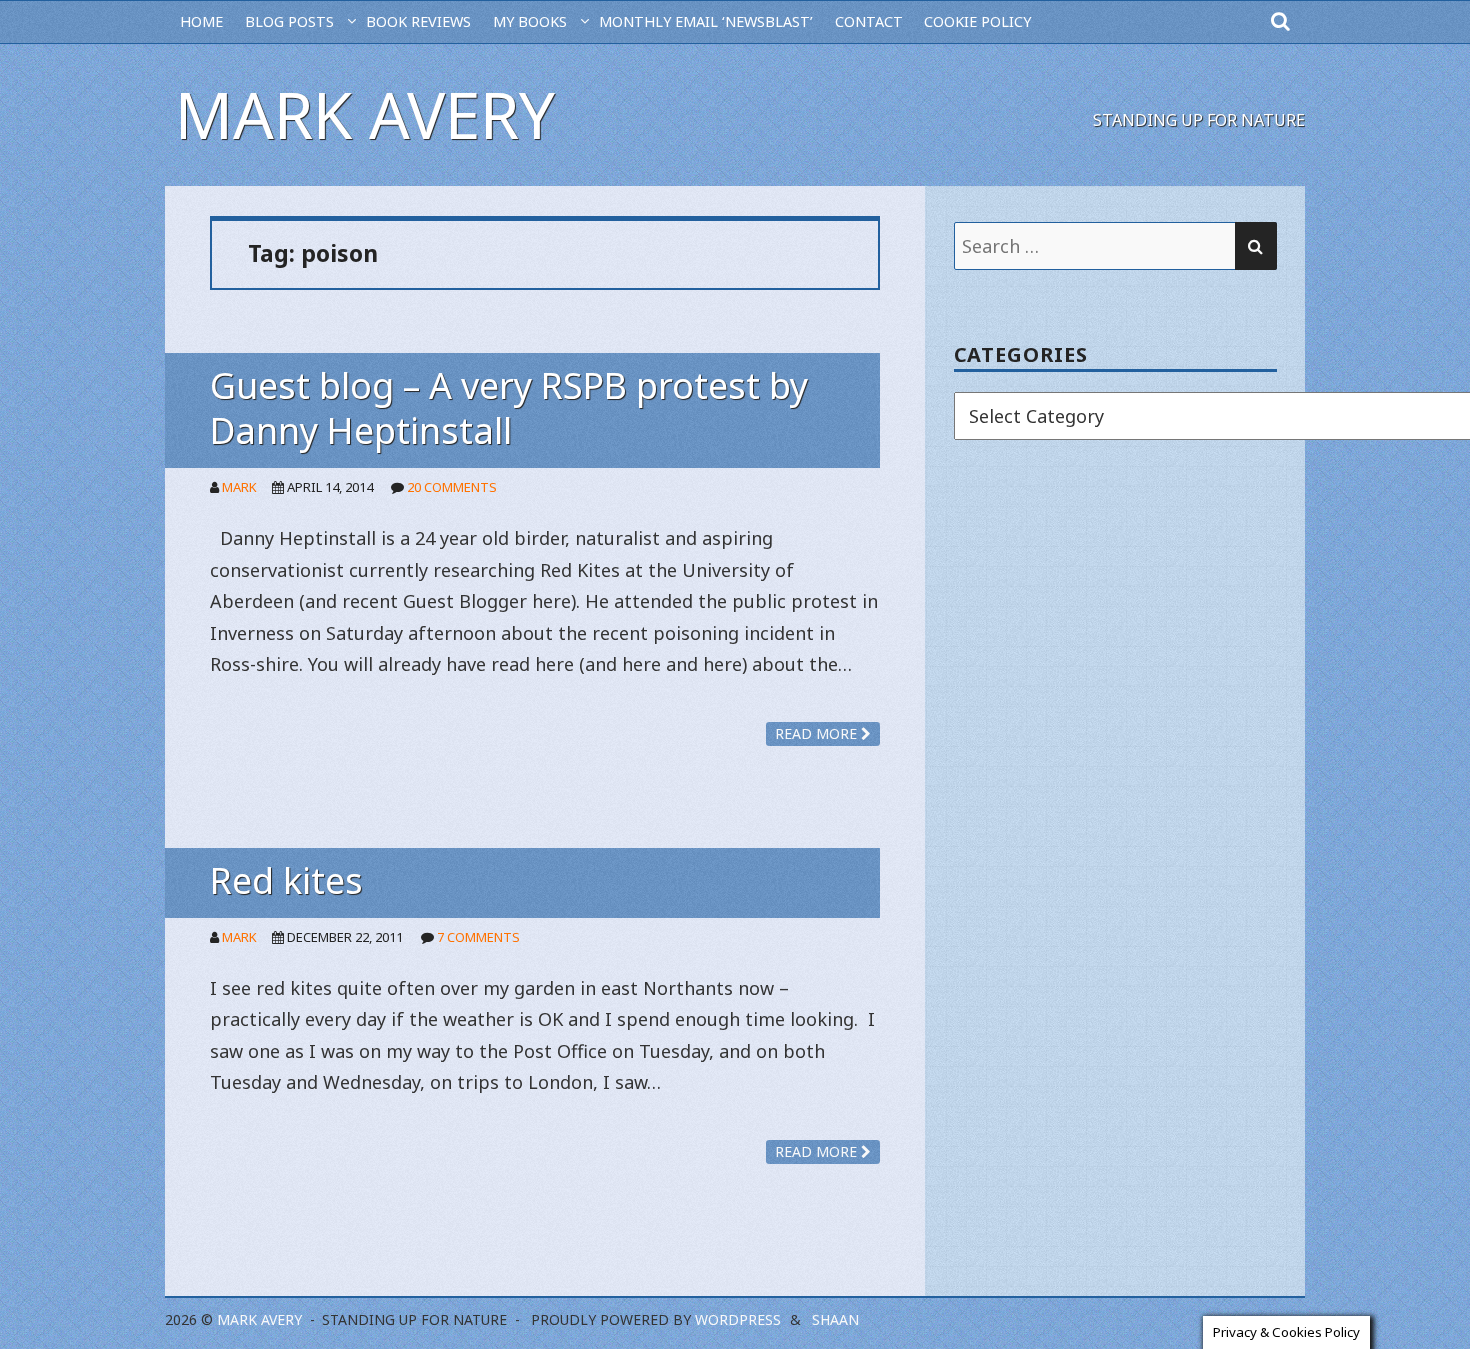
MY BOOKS (530, 21)
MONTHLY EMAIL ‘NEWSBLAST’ (706, 21)
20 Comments (452, 487)
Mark (239, 487)
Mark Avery (365, 114)
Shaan (835, 1319)
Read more (818, 733)
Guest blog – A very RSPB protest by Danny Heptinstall (509, 408)
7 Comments (478, 937)
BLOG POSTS (289, 21)
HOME (201, 21)
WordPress (738, 1319)
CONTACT (869, 21)
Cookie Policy (977, 21)
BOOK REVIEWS (418, 21)
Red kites (286, 880)
